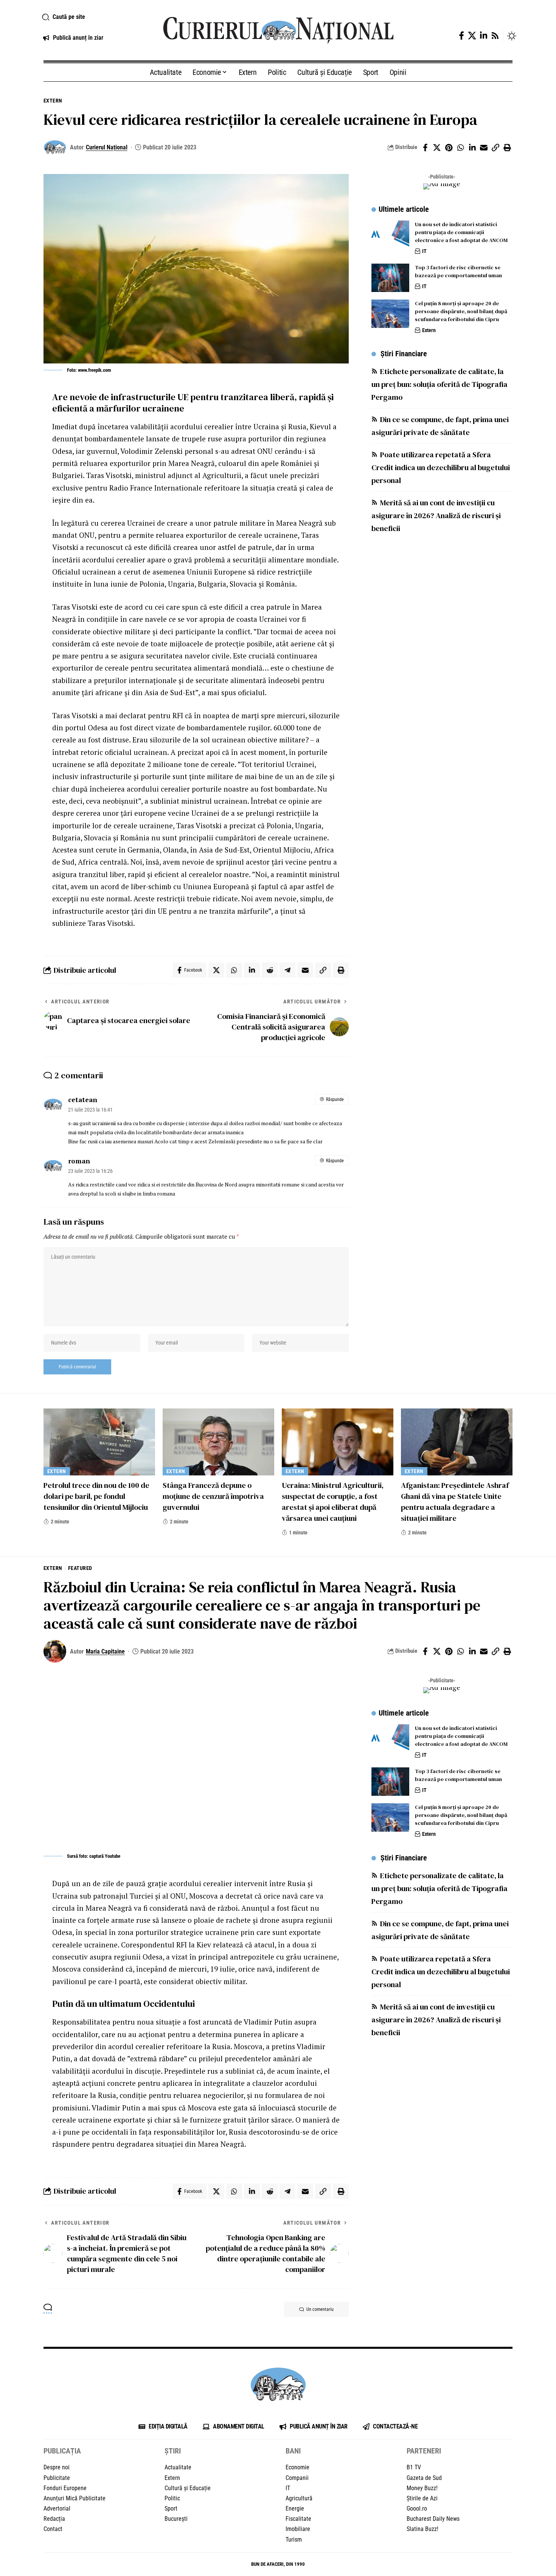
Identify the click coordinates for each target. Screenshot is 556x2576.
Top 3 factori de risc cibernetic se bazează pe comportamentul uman (458, 271)
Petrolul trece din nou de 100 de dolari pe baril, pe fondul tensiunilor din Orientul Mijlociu (96, 1496)
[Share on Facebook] (425, 148)
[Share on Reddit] (270, 970)
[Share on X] (437, 148)
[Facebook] (461, 36)
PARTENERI (424, 2451)
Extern (53, 101)
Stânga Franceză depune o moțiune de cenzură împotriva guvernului (213, 1496)
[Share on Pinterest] (449, 148)
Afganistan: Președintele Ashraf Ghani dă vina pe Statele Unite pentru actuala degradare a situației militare (455, 1502)
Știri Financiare (404, 354)
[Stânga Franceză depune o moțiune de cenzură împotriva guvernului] (218, 1442)
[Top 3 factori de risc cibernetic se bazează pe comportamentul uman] (390, 278)
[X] (472, 36)
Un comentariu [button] (320, 2309)
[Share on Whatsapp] (460, 148)
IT (424, 251)
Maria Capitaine (105, 1651)
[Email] (484, 148)
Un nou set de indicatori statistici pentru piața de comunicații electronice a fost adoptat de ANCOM (461, 232)
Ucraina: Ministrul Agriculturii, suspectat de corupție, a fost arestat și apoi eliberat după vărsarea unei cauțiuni (333, 1502)
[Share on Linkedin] (472, 148)
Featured (80, 1568)
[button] (94, 17)
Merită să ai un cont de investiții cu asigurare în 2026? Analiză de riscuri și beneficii (436, 516)
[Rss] (495, 36)
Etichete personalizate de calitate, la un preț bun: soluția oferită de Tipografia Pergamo (440, 385)
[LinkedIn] (484, 36)
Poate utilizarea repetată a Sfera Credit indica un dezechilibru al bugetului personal (441, 468)
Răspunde (335, 1099)
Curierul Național (107, 147)
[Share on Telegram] (287, 970)
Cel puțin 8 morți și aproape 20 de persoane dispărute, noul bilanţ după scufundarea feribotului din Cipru (461, 311)
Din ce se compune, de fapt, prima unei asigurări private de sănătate (440, 426)
